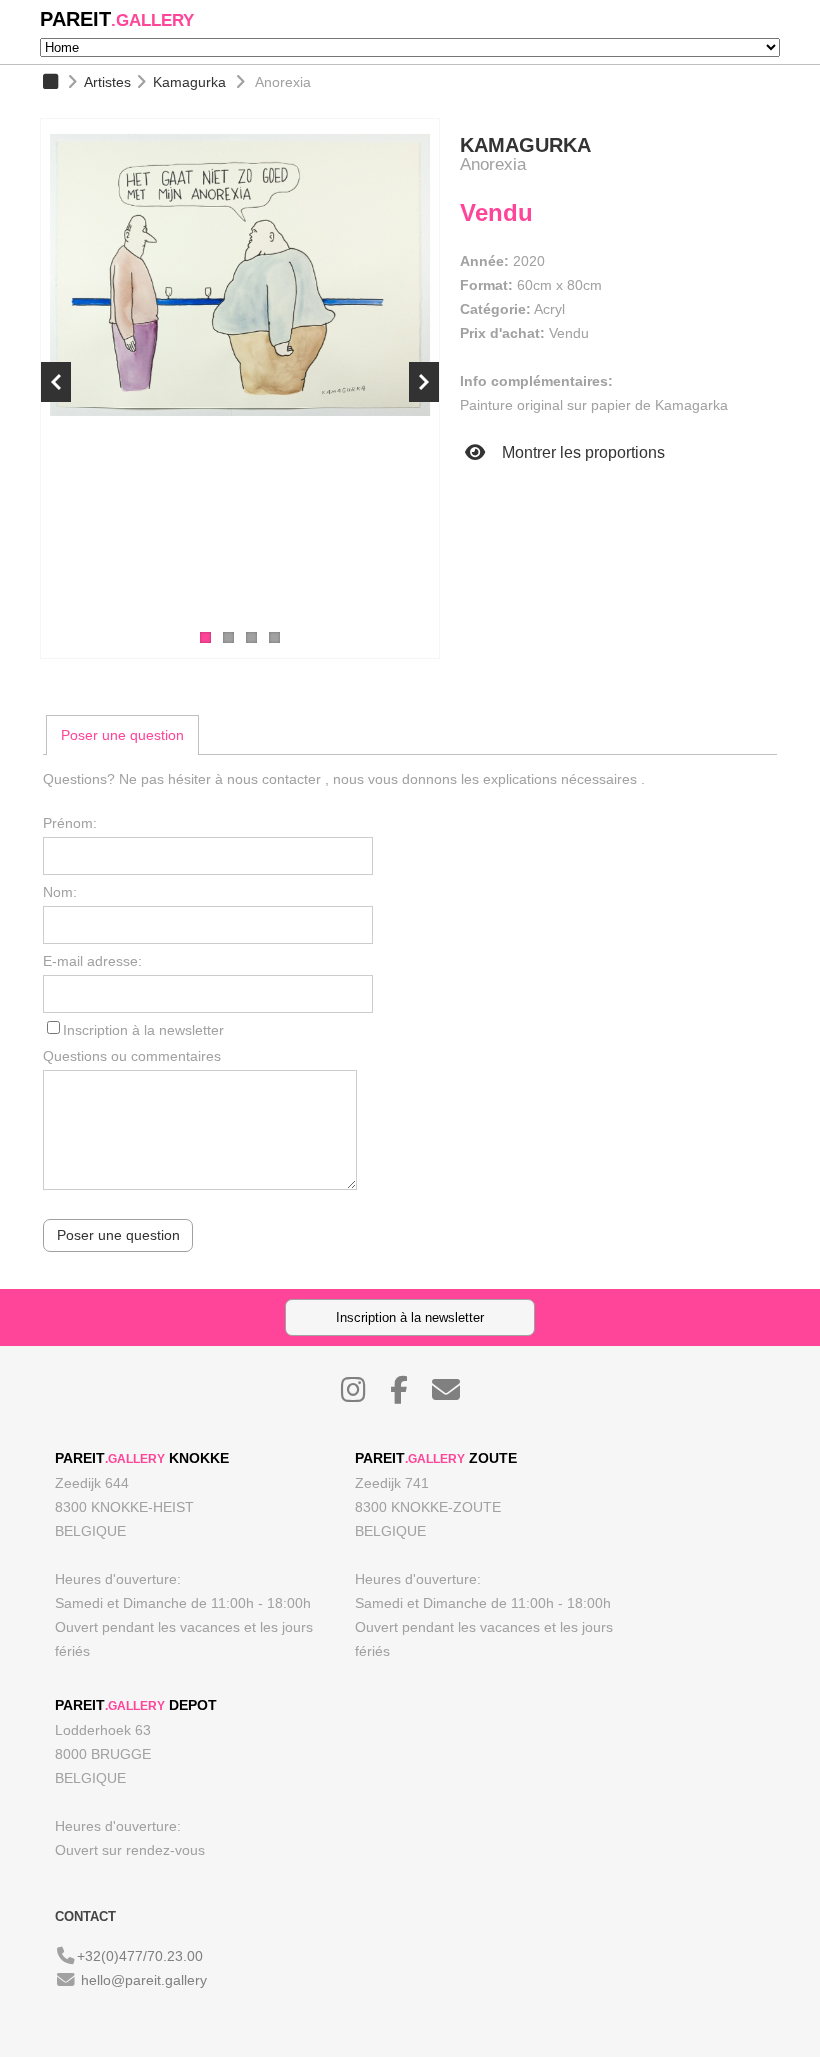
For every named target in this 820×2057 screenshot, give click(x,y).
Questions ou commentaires (132, 1056)
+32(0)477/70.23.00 (140, 1956)
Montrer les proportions (581, 452)
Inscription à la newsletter (143, 1030)
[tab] (122, 735)
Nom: (60, 892)
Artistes (107, 82)
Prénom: (70, 823)
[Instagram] (363, 1395)
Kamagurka (189, 82)
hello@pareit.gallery (144, 1980)
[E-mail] (456, 1395)
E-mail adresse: (92, 961)
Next (424, 382)
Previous (56, 382)
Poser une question (122, 735)
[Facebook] (409, 1395)
